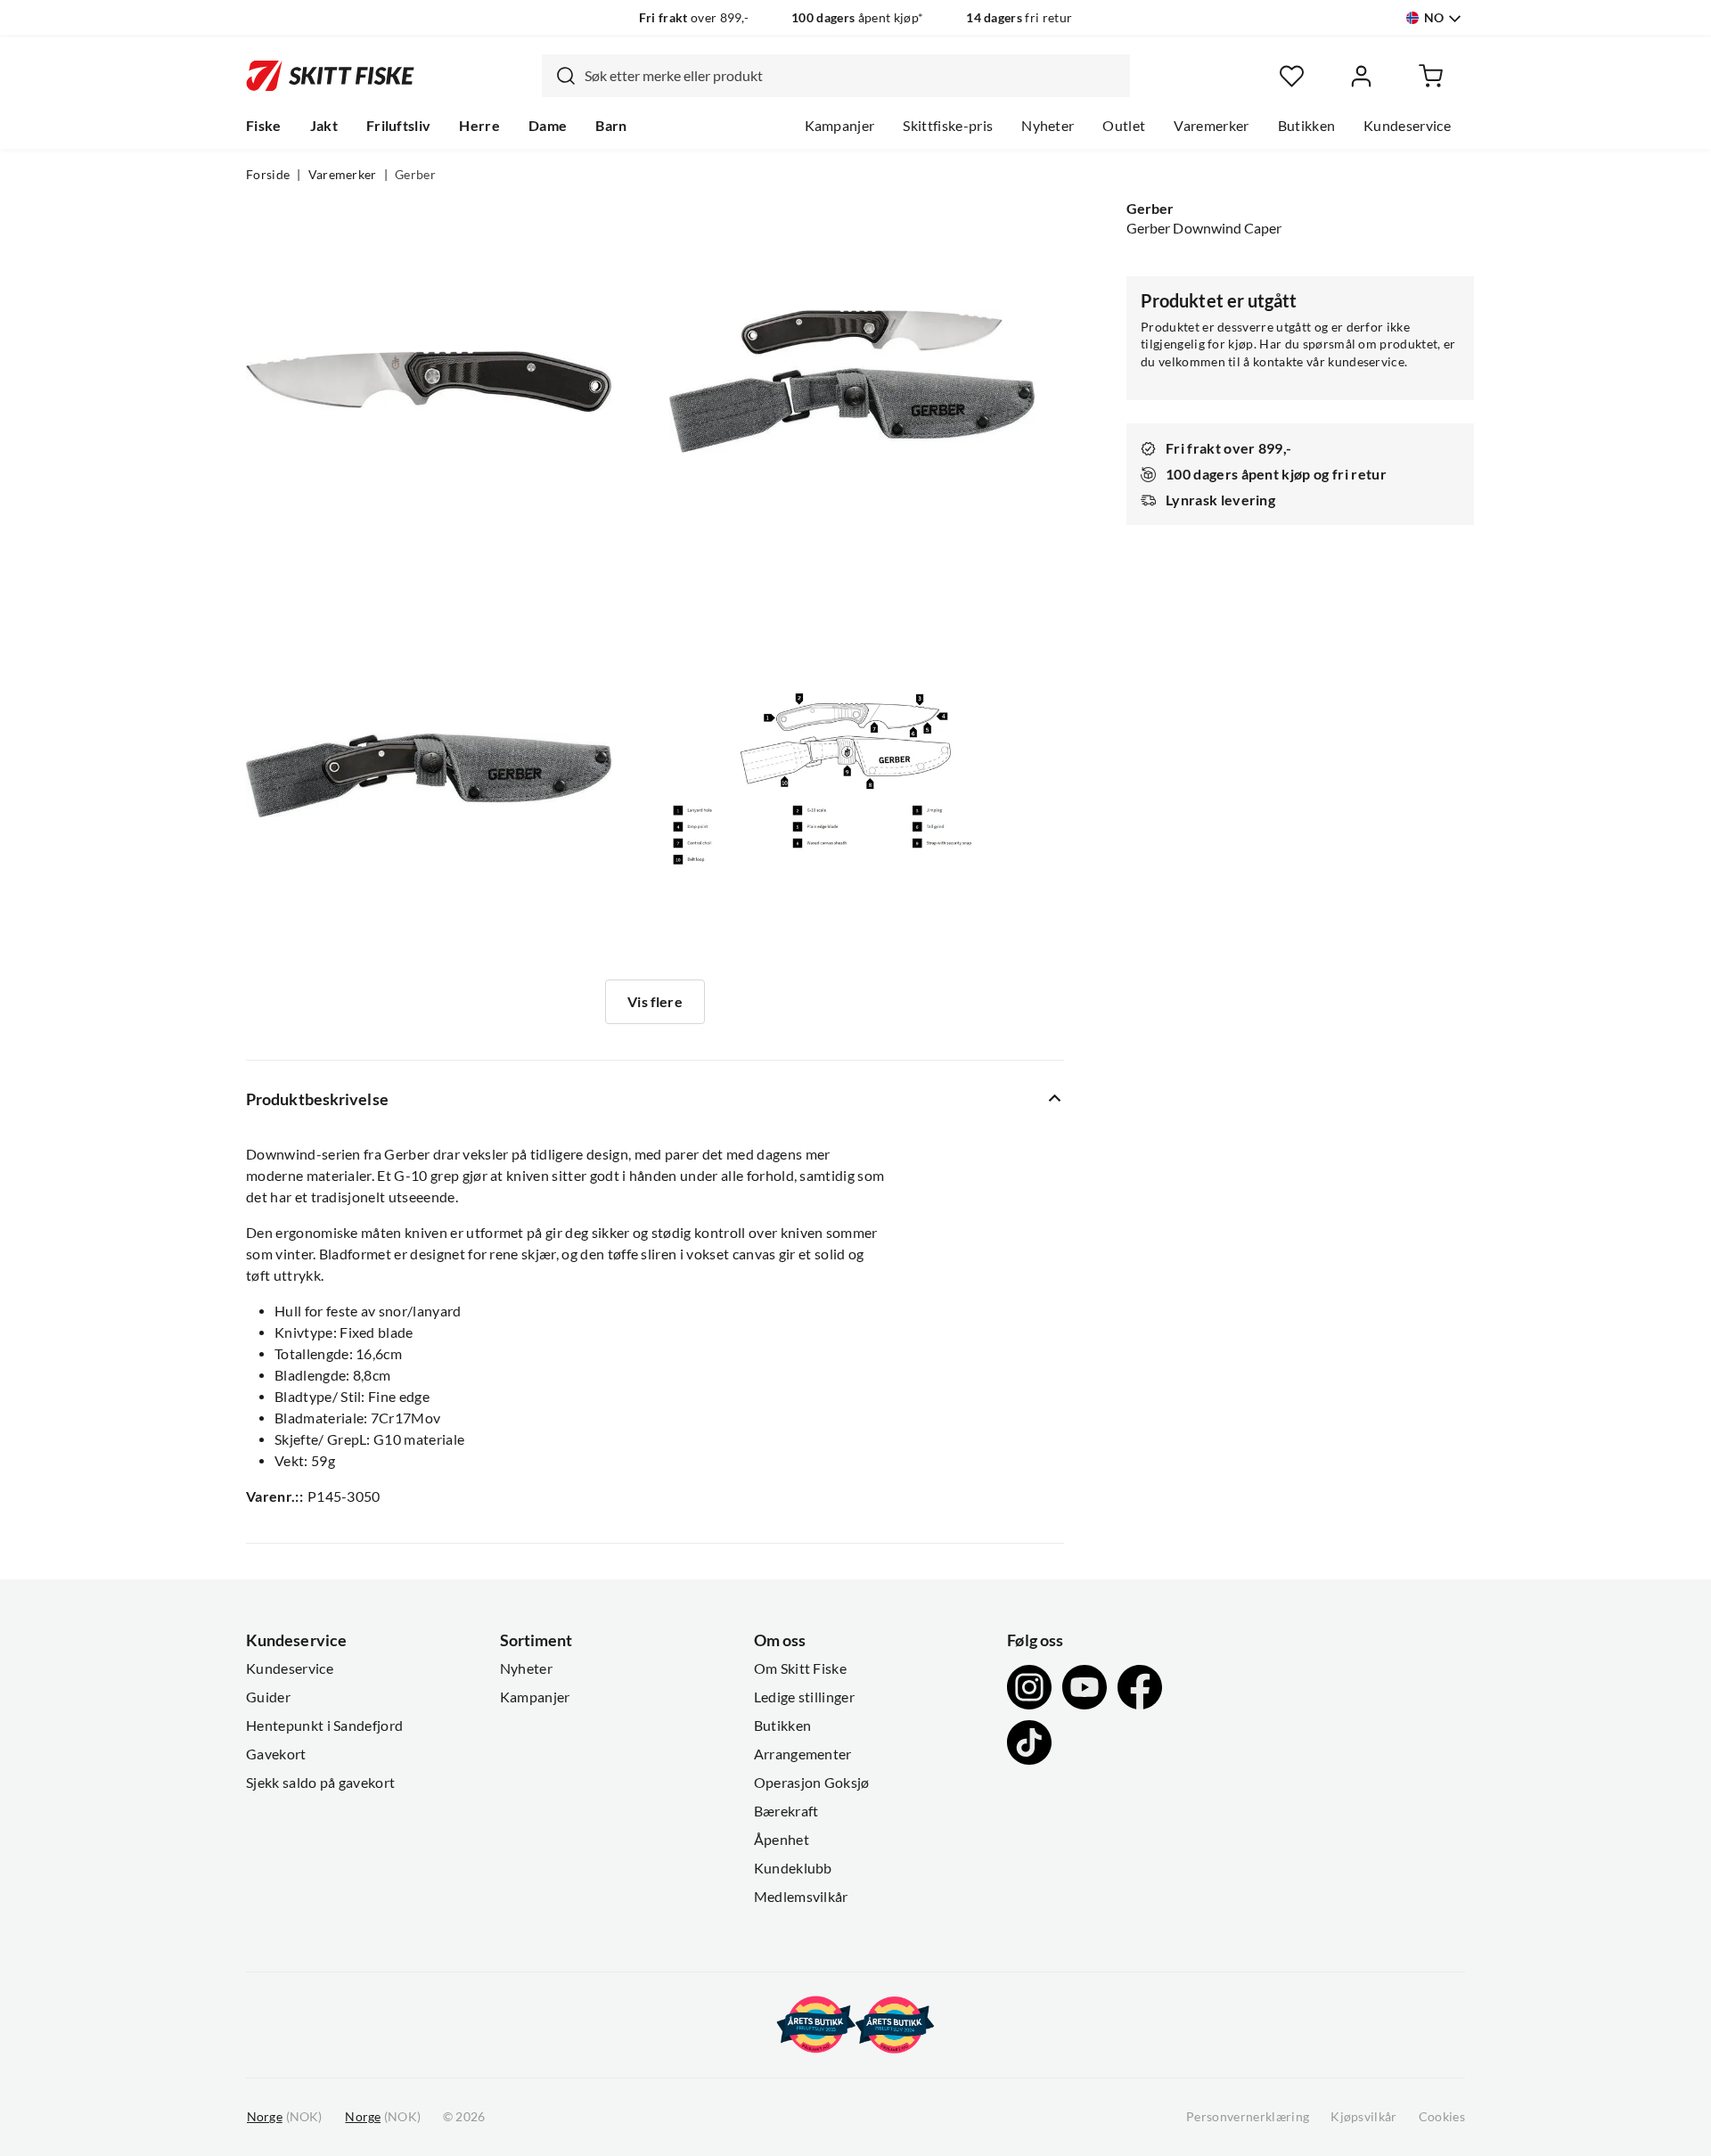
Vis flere (655, 1002)
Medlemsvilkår (801, 1897)
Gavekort (276, 1754)
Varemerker (1211, 126)
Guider (268, 1697)
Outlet (1124, 126)
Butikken (1307, 126)
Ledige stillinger (804, 1697)
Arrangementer (803, 1754)
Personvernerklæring (1248, 2117)
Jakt (324, 126)
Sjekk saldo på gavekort (320, 1783)
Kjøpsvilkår (1364, 2117)
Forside (268, 175)
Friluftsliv (399, 126)
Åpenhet (782, 1840)
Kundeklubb (793, 1868)
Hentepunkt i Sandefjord (324, 1726)
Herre (479, 126)
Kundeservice (1407, 126)
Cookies (1442, 2117)
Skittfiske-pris (948, 126)
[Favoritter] (1292, 76)
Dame (548, 126)
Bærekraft (786, 1811)
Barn (611, 126)
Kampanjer (840, 126)
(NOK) (284, 2117)
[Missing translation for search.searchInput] (559, 76)
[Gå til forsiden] (330, 76)
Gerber (415, 175)
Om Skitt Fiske (800, 1668)
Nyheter (1048, 126)
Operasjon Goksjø (812, 1783)
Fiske (264, 126)
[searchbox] (853, 76)
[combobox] (836, 76)
